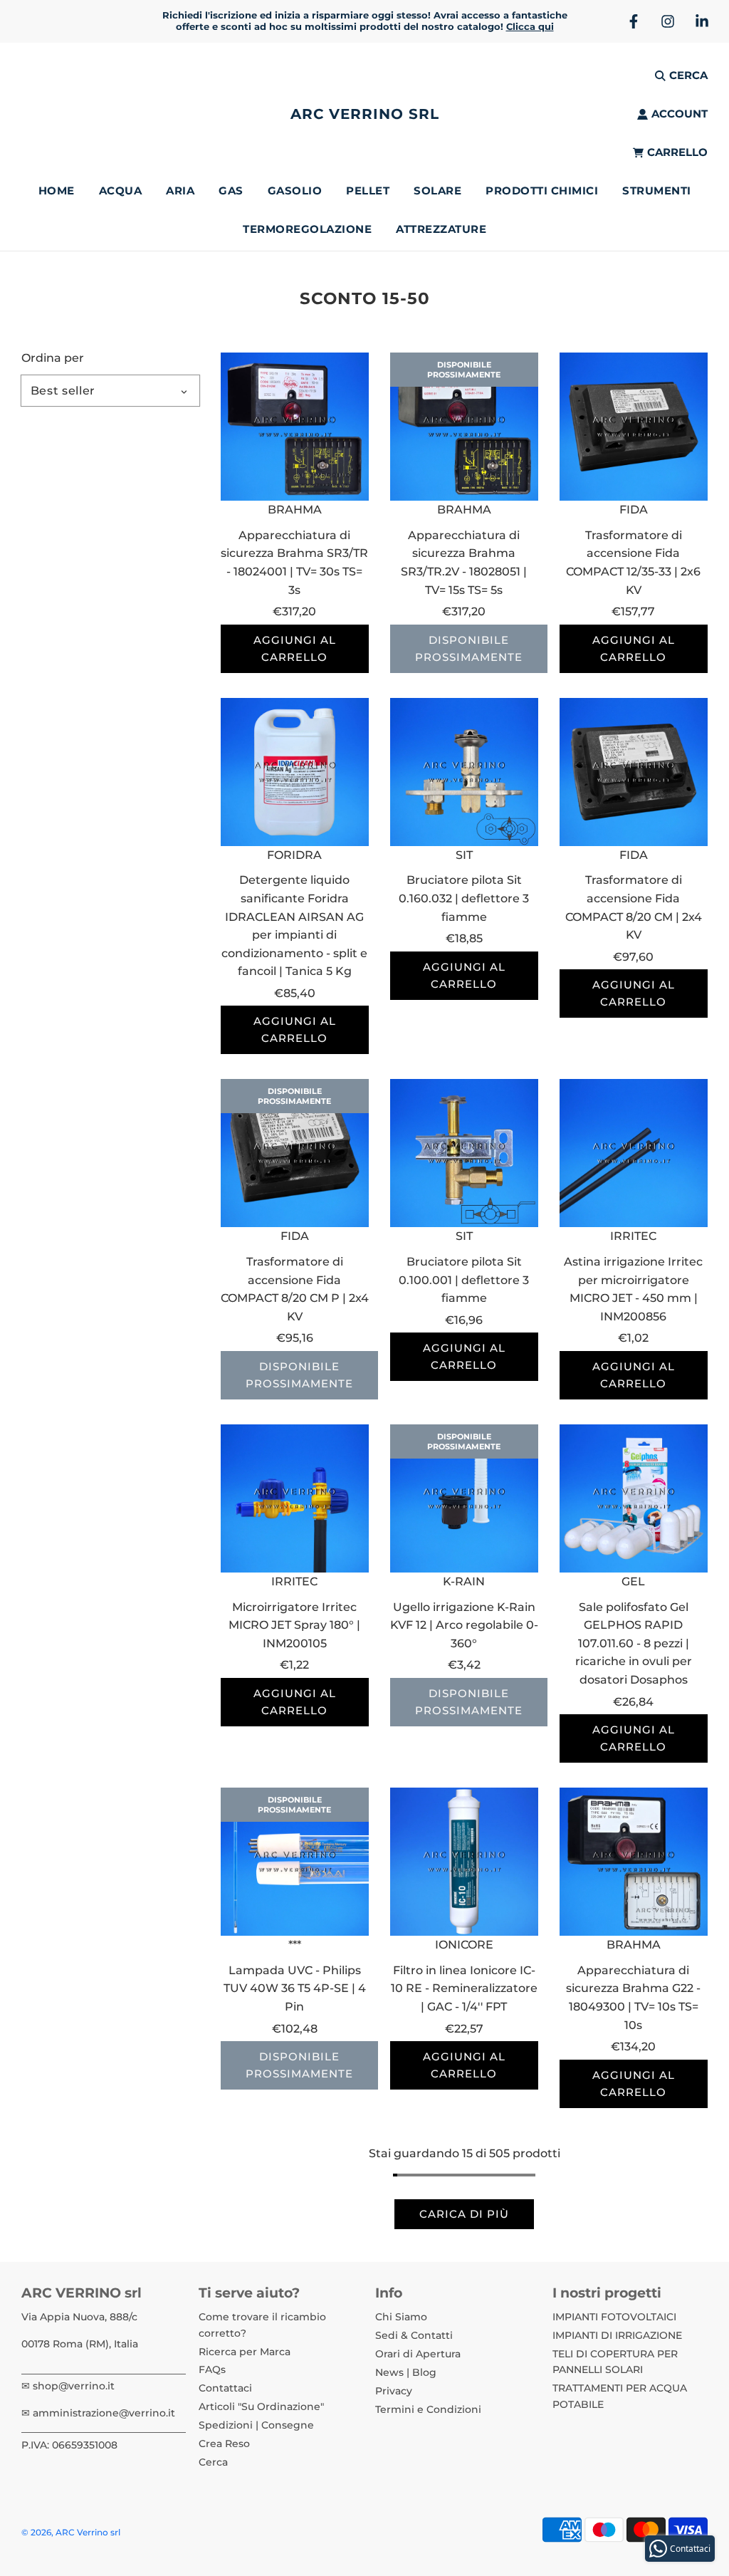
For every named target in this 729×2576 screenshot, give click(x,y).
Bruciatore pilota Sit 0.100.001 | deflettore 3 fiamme (464, 1280)
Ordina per (53, 358)
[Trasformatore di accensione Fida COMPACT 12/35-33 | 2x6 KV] (634, 427)
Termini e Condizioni (428, 2409)
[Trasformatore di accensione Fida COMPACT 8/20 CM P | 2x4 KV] (295, 1153)
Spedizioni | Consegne (256, 2425)
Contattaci (225, 2388)
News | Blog (406, 2372)
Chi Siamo (401, 2317)
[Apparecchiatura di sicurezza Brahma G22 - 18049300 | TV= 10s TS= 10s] (634, 1862)
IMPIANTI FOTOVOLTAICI (614, 2317)
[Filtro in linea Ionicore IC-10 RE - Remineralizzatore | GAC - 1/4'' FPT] (464, 1862)
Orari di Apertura (418, 2354)
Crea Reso (224, 2444)
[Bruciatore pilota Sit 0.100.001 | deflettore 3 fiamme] (464, 1153)
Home (57, 191)
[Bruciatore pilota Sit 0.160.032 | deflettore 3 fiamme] (464, 772)
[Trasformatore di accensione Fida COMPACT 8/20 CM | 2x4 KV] (634, 772)
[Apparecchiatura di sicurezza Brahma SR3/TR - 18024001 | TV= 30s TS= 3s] (295, 427)
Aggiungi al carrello (295, 648)
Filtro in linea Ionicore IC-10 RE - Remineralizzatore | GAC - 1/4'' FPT (464, 1988)
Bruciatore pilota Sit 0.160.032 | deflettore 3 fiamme (464, 898)
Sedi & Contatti (414, 2335)
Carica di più (464, 2214)
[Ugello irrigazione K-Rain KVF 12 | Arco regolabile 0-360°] (464, 1498)
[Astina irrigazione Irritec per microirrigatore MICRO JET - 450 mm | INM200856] (634, 1153)
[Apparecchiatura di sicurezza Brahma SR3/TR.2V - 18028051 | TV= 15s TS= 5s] (464, 427)
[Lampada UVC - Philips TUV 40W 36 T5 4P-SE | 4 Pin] (295, 1862)
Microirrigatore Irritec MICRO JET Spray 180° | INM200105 (294, 1625)
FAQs (212, 2369)
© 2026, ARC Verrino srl (71, 2532)
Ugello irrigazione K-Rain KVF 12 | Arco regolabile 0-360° (464, 1625)
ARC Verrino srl (365, 114)
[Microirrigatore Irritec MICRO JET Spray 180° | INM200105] (295, 1498)
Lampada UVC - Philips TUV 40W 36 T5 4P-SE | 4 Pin (295, 1988)
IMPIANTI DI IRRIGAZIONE (617, 2335)
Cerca (213, 2462)
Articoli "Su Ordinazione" (261, 2406)
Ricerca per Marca (245, 2352)
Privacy (394, 2391)
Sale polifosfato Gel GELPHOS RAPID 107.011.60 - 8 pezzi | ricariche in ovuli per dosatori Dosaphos (634, 1643)
